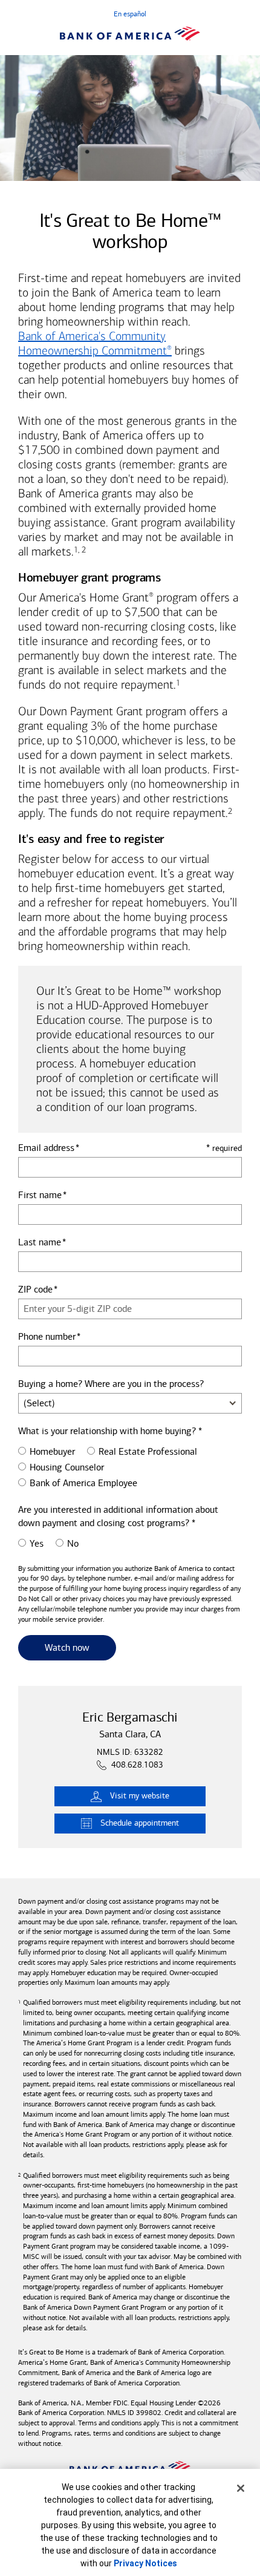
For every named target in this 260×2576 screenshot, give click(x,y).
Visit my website (140, 1796)
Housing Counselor (67, 1467)
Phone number (47, 1336)
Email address (46, 1148)
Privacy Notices (145, 2563)
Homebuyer (52, 1451)
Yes (37, 1543)
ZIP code (35, 1289)
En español (130, 14)
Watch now (80, 1647)
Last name (40, 1242)
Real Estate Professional (148, 1451)
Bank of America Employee (83, 1483)
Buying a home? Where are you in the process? (111, 1384)
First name (40, 1195)
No (73, 1543)
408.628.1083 (137, 1765)
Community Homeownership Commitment (95, 343)
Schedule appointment (140, 1823)
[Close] (241, 2488)
